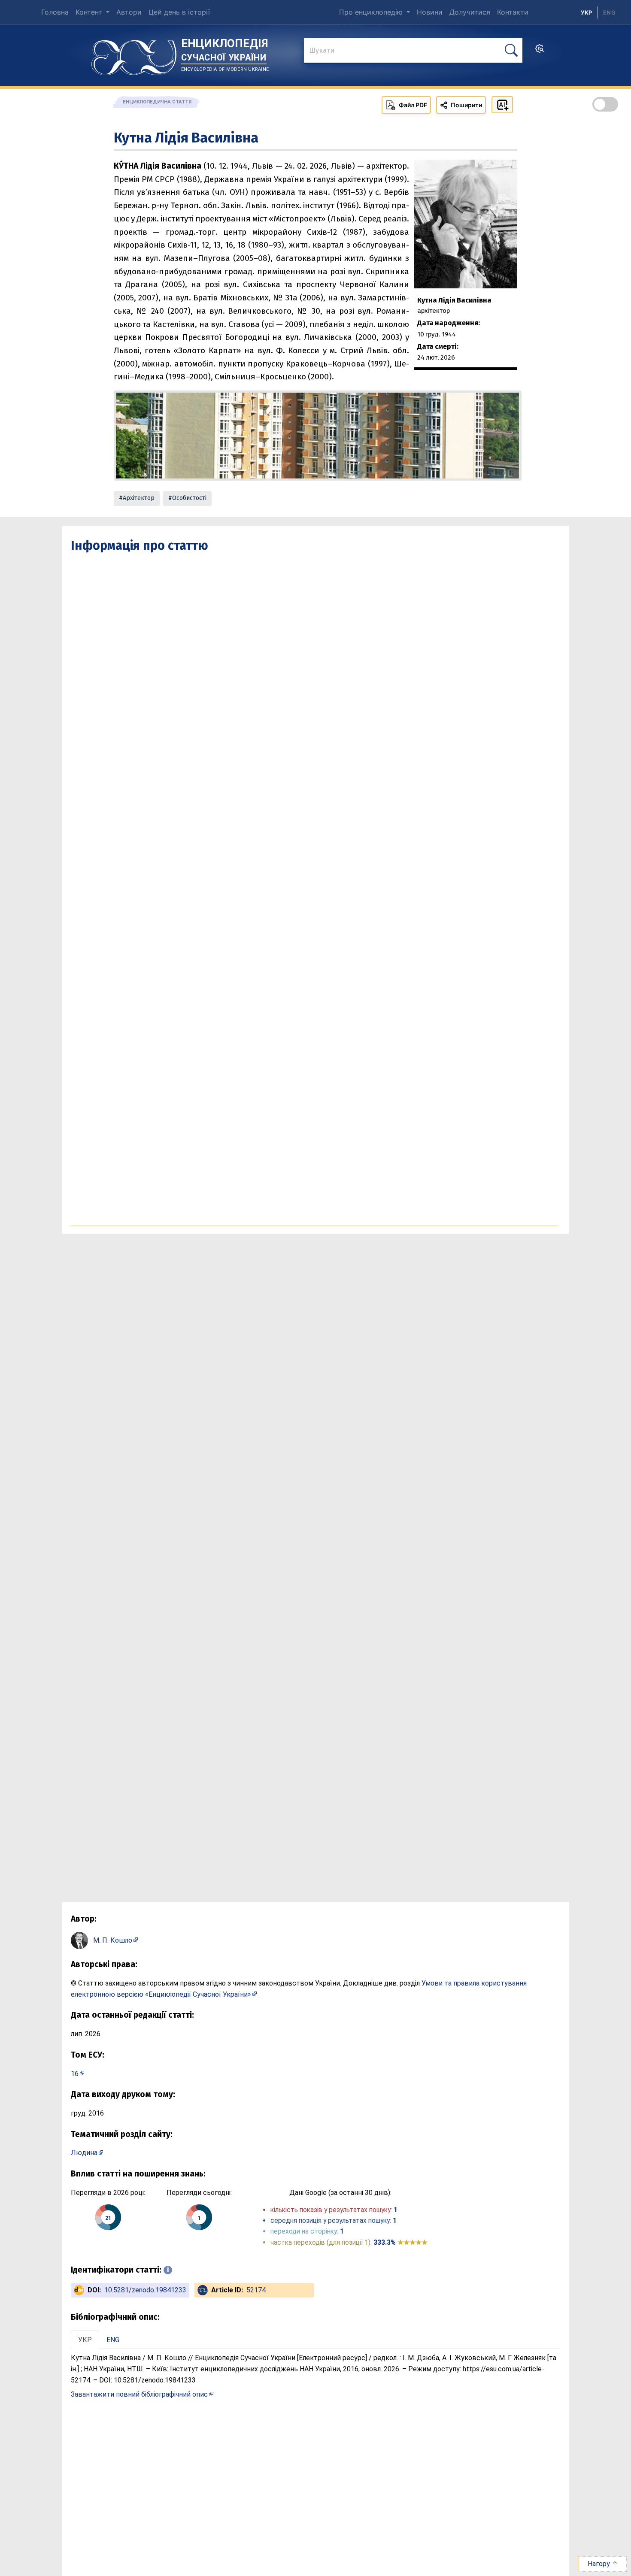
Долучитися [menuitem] (470, 12)
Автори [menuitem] (129, 12)
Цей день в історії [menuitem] (179, 12)
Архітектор (139, 498)
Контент (90, 12)
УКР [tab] (85, 2340)
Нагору (600, 2564)
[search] (540, 51)
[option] (609, 12)
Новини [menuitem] (430, 12)
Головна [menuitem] (55, 12)
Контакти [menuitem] (513, 12)
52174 (256, 2290)
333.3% (400, 2242)
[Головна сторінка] (134, 54)
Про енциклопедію (372, 12)
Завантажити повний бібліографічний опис (139, 2394)
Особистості (189, 498)
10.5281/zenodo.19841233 (145, 2290)
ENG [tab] (113, 2340)
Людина (84, 2153)
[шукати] (511, 50)
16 (75, 2074)
